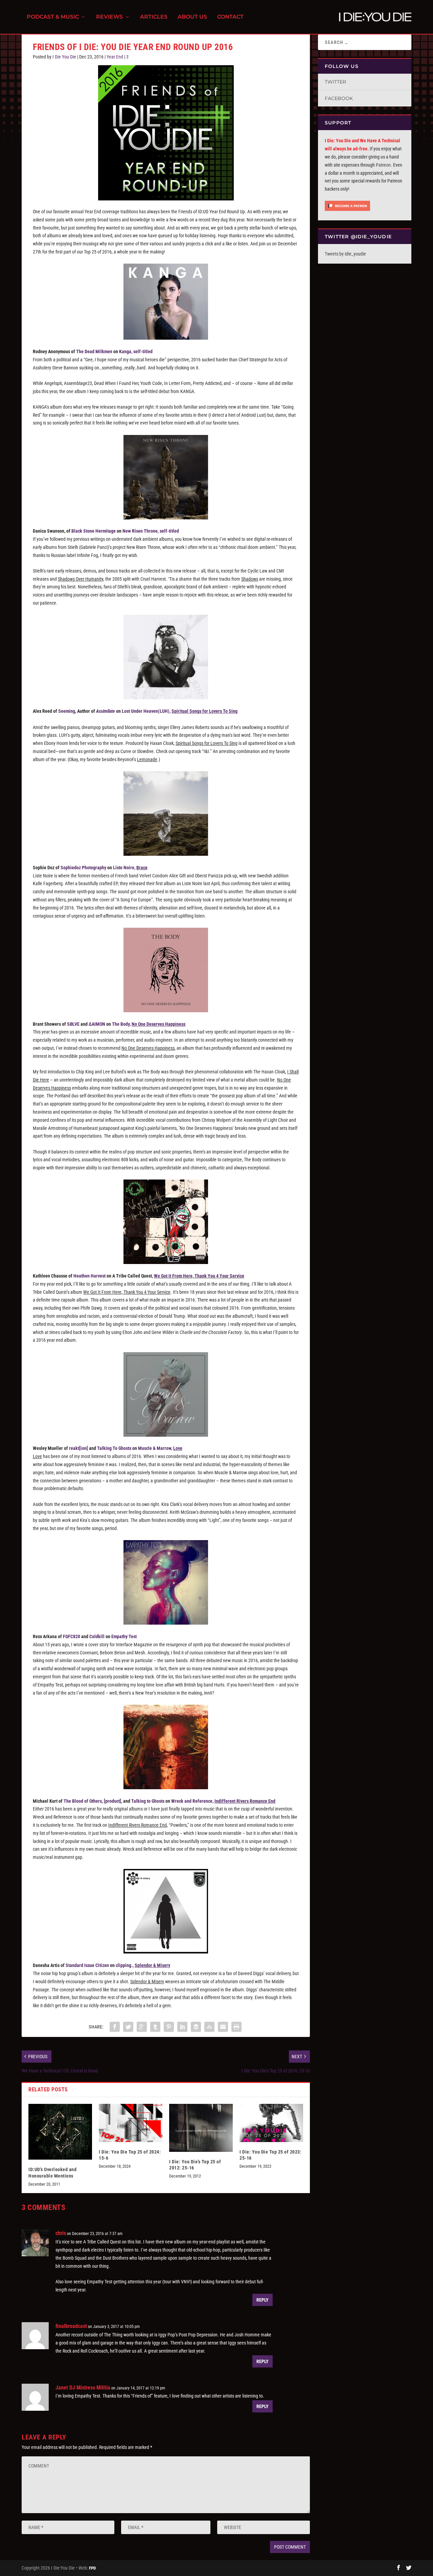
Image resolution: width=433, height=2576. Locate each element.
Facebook (339, 98)
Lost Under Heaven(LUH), (180, 711)
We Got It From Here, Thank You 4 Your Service (199, 1276)
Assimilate (106, 711)
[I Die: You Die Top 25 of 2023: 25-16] (271, 2123)
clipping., (143, 1965)
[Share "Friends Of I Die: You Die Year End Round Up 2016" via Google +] (142, 2027)
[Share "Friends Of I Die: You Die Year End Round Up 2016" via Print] (236, 2027)
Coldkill (97, 1636)
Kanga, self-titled (136, 351)
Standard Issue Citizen (87, 1965)
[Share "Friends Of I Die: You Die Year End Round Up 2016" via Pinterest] (169, 2027)
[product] (112, 1801)
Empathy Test (124, 1636)
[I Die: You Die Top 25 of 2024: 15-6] (131, 2123)
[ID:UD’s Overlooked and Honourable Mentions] (60, 2132)
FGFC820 (72, 1636)
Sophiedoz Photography (83, 868)
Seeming (67, 711)
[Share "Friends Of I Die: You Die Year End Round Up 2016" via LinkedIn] (182, 2027)
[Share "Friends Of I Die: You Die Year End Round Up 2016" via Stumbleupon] (209, 2027)
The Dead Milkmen (94, 351)
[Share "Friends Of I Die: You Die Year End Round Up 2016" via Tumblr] (155, 2027)
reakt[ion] (78, 1448)
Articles (154, 17)
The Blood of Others (83, 1801)
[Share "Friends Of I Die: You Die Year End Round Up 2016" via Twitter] (128, 2027)
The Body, (149, 1024)
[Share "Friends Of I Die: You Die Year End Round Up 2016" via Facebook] (115, 2027)
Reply (263, 2300)
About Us (192, 17)
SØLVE (73, 1024)
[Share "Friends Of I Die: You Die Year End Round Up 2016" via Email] (223, 2027)
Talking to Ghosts (148, 1801)
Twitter (335, 82)
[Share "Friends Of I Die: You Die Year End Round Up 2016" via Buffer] (196, 2027)
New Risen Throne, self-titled (151, 531)
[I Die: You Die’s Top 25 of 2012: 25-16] (201, 2128)
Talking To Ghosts (114, 1448)
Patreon (383, 165)
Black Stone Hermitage (94, 531)
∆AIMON (97, 1024)
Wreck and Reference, (223, 1801)
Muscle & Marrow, (160, 1448)
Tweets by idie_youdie (345, 254)
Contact (230, 17)
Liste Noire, (130, 868)
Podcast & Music (53, 17)
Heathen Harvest (89, 1276)
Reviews (109, 17)
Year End (115, 57)
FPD (92, 2568)
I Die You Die (64, 57)
